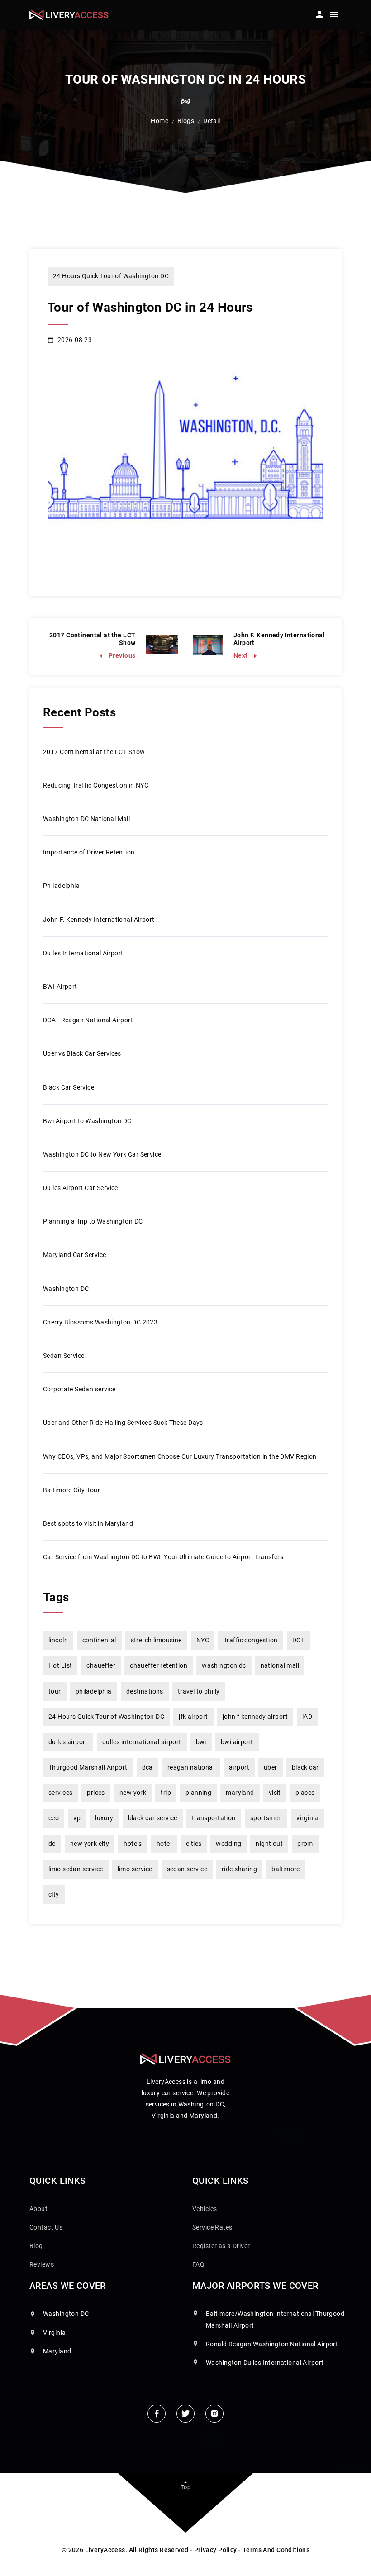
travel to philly (199, 1691)
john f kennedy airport (255, 1717)
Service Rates (212, 2227)
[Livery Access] (69, 15)
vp (77, 1818)
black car (305, 1767)
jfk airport (193, 1717)
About (38, 2209)
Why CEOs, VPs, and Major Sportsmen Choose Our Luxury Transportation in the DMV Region (180, 1456)
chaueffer (101, 1665)
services (60, 1793)
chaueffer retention (159, 1665)
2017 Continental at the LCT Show (94, 752)
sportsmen (266, 1818)
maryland (240, 1793)
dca (147, 1767)
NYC (203, 1640)
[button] (319, 12)
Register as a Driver (221, 2246)
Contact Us (46, 2227)
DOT (299, 1640)
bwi (201, 1742)
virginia (307, 1818)
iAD (307, 1717)
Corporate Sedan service (79, 1389)
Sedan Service (64, 1356)
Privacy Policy (216, 2550)
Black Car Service (69, 1087)
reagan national (191, 1767)
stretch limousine (156, 1640)
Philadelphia (61, 886)
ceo (54, 1818)
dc (52, 1844)
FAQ (198, 2264)
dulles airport (68, 1742)
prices (96, 1793)
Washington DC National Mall (86, 819)
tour (55, 1691)
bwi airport (237, 1742)
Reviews (42, 2264)
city (54, 1894)
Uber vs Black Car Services (82, 1053)
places (305, 1793)
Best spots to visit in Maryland (88, 1523)
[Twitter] (185, 2414)
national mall (280, 1665)
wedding (228, 1844)
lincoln (58, 1640)
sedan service (187, 1869)
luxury (104, 1818)
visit (275, 1793)
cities (194, 1844)
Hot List (60, 1665)
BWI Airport (60, 987)
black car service (153, 1818)
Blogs (186, 121)
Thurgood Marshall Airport (88, 1767)
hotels (133, 1844)
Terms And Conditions (276, 2550)
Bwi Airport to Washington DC (87, 1121)
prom (305, 1844)
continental (99, 1640)
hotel (164, 1844)
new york (133, 1793)
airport (239, 1767)
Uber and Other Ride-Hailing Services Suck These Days (123, 1423)
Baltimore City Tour (71, 1490)
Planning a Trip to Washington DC (93, 1221)
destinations (145, 1691)
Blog (36, 2246)
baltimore (286, 1869)
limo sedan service (76, 1869)
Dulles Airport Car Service (81, 1188)
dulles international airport (142, 1742)
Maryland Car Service (74, 1255)
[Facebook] (157, 2414)
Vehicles (205, 2209)
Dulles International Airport (83, 953)
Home (159, 121)
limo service (135, 1869)
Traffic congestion (251, 1640)
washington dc (224, 1665)
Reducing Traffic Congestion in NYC (96, 785)
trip (166, 1793)
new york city (90, 1844)
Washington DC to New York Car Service (102, 1154)
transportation (214, 1818)
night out (269, 1844)
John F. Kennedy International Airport (99, 920)
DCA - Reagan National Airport (88, 1020)
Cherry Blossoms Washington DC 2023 (100, 1322)
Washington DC (66, 1289)
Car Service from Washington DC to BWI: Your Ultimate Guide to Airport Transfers (163, 1557)
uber (271, 1767)
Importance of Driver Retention (89, 852)
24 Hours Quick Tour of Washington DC (111, 276)
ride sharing (239, 1869)
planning (198, 1793)
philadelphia (94, 1691)
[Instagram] (214, 2414)
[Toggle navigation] (334, 16)
